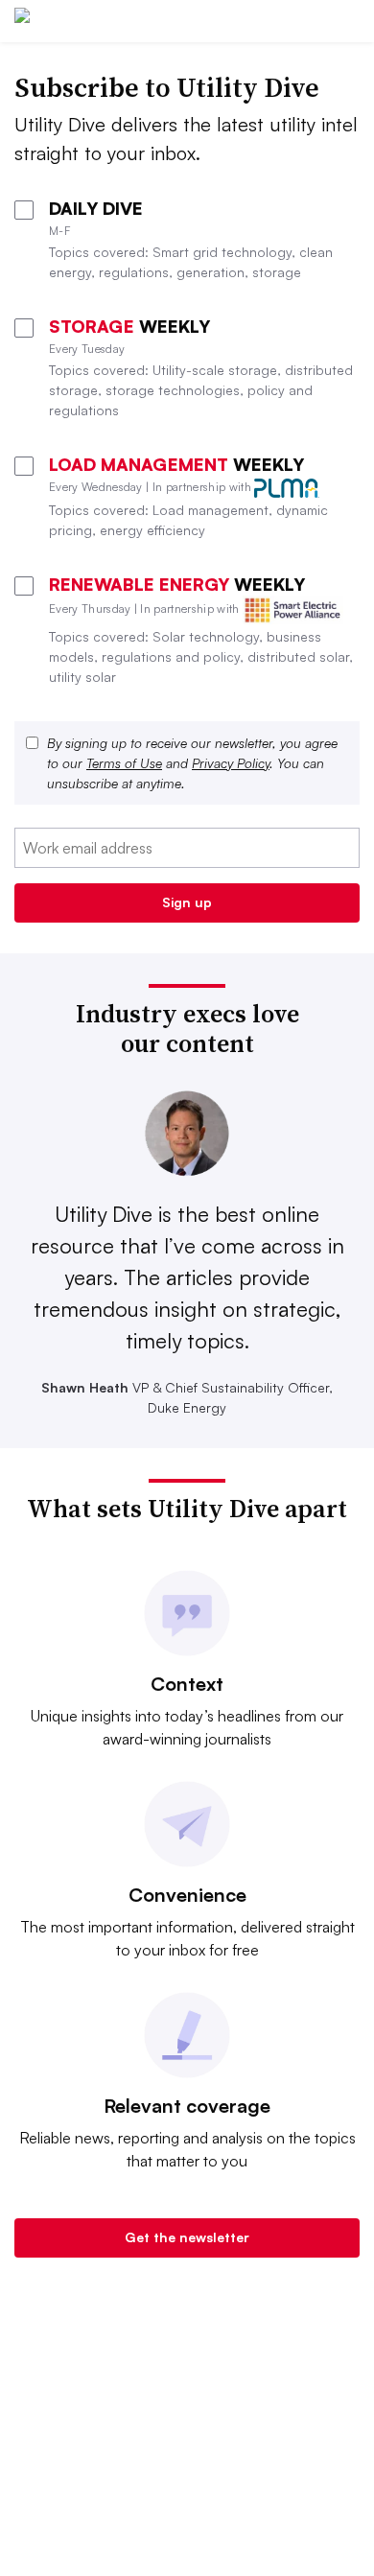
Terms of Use (124, 763)
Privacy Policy (231, 763)
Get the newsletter (187, 2237)
